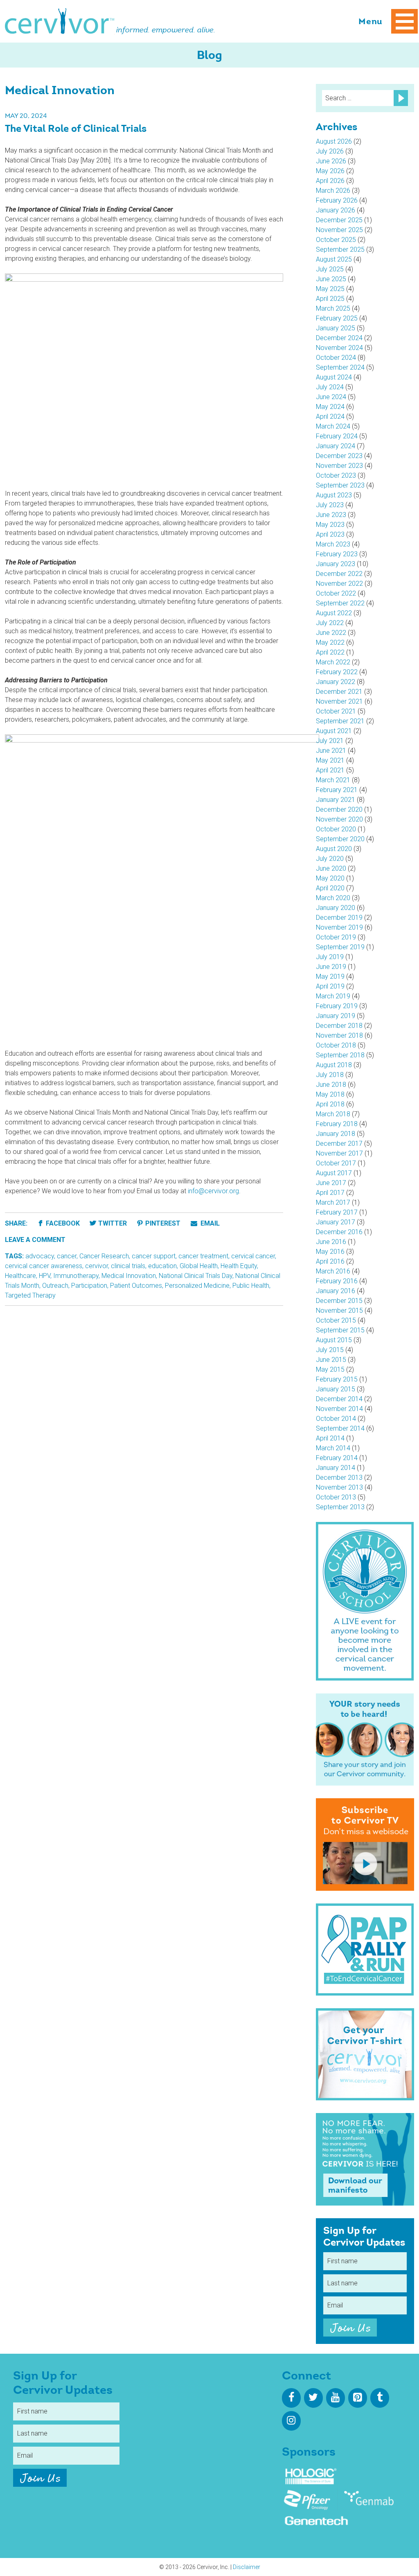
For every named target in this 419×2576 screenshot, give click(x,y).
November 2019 (339, 927)
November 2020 (339, 819)
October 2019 (336, 937)
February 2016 (337, 1281)
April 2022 (330, 652)
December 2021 (339, 692)
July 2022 (330, 623)
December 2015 (339, 1301)
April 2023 (330, 534)
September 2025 (340, 249)
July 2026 (330, 151)
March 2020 (333, 898)
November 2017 (339, 1153)
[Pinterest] (358, 2398)
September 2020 (340, 839)
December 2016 (339, 1232)
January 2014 (336, 1468)
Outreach (55, 1286)
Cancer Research (104, 1256)
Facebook (63, 1223)
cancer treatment (203, 1256)
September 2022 (340, 603)
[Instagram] (291, 2421)
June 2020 (331, 868)
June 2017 (331, 1183)
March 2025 (333, 308)
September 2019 (340, 947)
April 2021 (330, 770)
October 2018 (336, 1045)
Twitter (113, 1223)
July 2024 (330, 387)
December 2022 (339, 574)
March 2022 (333, 662)
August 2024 (334, 377)
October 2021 (336, 711)
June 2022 (331, 633)
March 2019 (333, 996)
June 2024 (331, 397)
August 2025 (334, 259)
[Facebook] (291, 2398)
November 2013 (339, 1487)
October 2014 (336, 1419)
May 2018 (330, 1094)
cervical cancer (253, 1256)
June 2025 (331, 279)
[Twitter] (313, 2398)
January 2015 (336, 1389)
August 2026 (334, 141)
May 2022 (330, 642)
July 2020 (330, 859)
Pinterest (163, 1223)
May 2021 (330, 760)
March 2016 (333, 1271)
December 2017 (339, 1144)
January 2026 (336, 210)
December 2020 (339, 809)
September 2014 (340, 1428)
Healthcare (20, 1276)
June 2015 (331, 1360)
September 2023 (340, 485)
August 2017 (334, 1173)
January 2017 (336, 1222)
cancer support (154, 1256)
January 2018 (336, 1134)
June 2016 (331, 1242)
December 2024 (339, 338)
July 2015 (330, 1350)
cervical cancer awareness (44, 1266)
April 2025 (330, 299)
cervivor (97, 1266)
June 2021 (331, 751)
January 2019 (336, 1016)
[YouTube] (336, 2398)
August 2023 (334, 495)
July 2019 (330, 957)
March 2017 (333, 1202)
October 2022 (336, 593)
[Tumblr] (380, 2398)
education (162, 1266)
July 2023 (330, 505)
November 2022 (339, 584)
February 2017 (337, 1212)
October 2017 (336, 1163)
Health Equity (239, 1266)
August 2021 (334, 731)
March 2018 (333, 1114)
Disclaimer (247, 2567)
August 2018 (334, 1065)
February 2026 (337, 200)
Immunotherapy (76, 1276)
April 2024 (330, 417)
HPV (45, 1276)
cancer (67, 1256)
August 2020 (334, 849)
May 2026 (330, 171)
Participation (89, 1286)
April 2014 (330, 1438)
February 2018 (337, 1124)
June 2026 (331, 161)
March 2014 (333, 1448)
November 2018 (339, 1035)
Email (209, 1223)
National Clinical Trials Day (196, 1276)
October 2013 (336, 1497)
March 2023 (333, 544)
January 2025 (336, 328)
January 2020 (336, 908)
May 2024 (330, 407)
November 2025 (339, 230)
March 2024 (333, 426)
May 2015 (330, 1369)
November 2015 (339, 1311)
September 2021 (340, 721)
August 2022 (334, 613)
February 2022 (337, 672)
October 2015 (336, 1320)
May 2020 (330, 878)
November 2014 (339, 1409)
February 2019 (337, 1006)
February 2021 (337, 790)
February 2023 (337, 554)
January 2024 (336, 446)
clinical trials (128, 1266)
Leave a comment (35, 1240)
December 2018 (339, 1026)
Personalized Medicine (197, 1286)
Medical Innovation (129, 1276)
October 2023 (336, 475)
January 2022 (336, 682)
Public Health (251, 1286)
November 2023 (339, 466)
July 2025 (330, 269)
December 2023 (339, 456)
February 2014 (337, 1458)
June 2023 (331, 515)
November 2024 (339, 348)
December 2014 (339, 1399)
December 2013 (339, 1478)
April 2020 (330, 888)
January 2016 (336, 1291)
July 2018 (330, 1075)
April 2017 (330, 1193)
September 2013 (340, 1507)
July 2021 (330, 741)
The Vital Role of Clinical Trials (76, 129)
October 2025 (336, 240)
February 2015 (337, 1379)
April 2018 (330, 1104)
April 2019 (330, 986)
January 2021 (336, 800)
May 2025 (330, 289)
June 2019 (331, 967)
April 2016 (330, 1261)
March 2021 (333, 780)
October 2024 (336, 358)
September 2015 (340, 1330)
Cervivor (60, 21)
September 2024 (340, 367)
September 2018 (340, 1055)
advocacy (40, 1256)
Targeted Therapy (30, 1295)
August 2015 (334, 1340)
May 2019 (330, 976)
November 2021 (339, 701)
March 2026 (333, 191)
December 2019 (339, 918)
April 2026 (330, 181)
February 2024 (337, 436)
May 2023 (330, 525)
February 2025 (337, 318)
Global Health (199, 1266)
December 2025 (339, 220)
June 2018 (331, 1085)
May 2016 (330, 1252)
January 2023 (336, 564)
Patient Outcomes (136, 1286)
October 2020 (336, 829)
